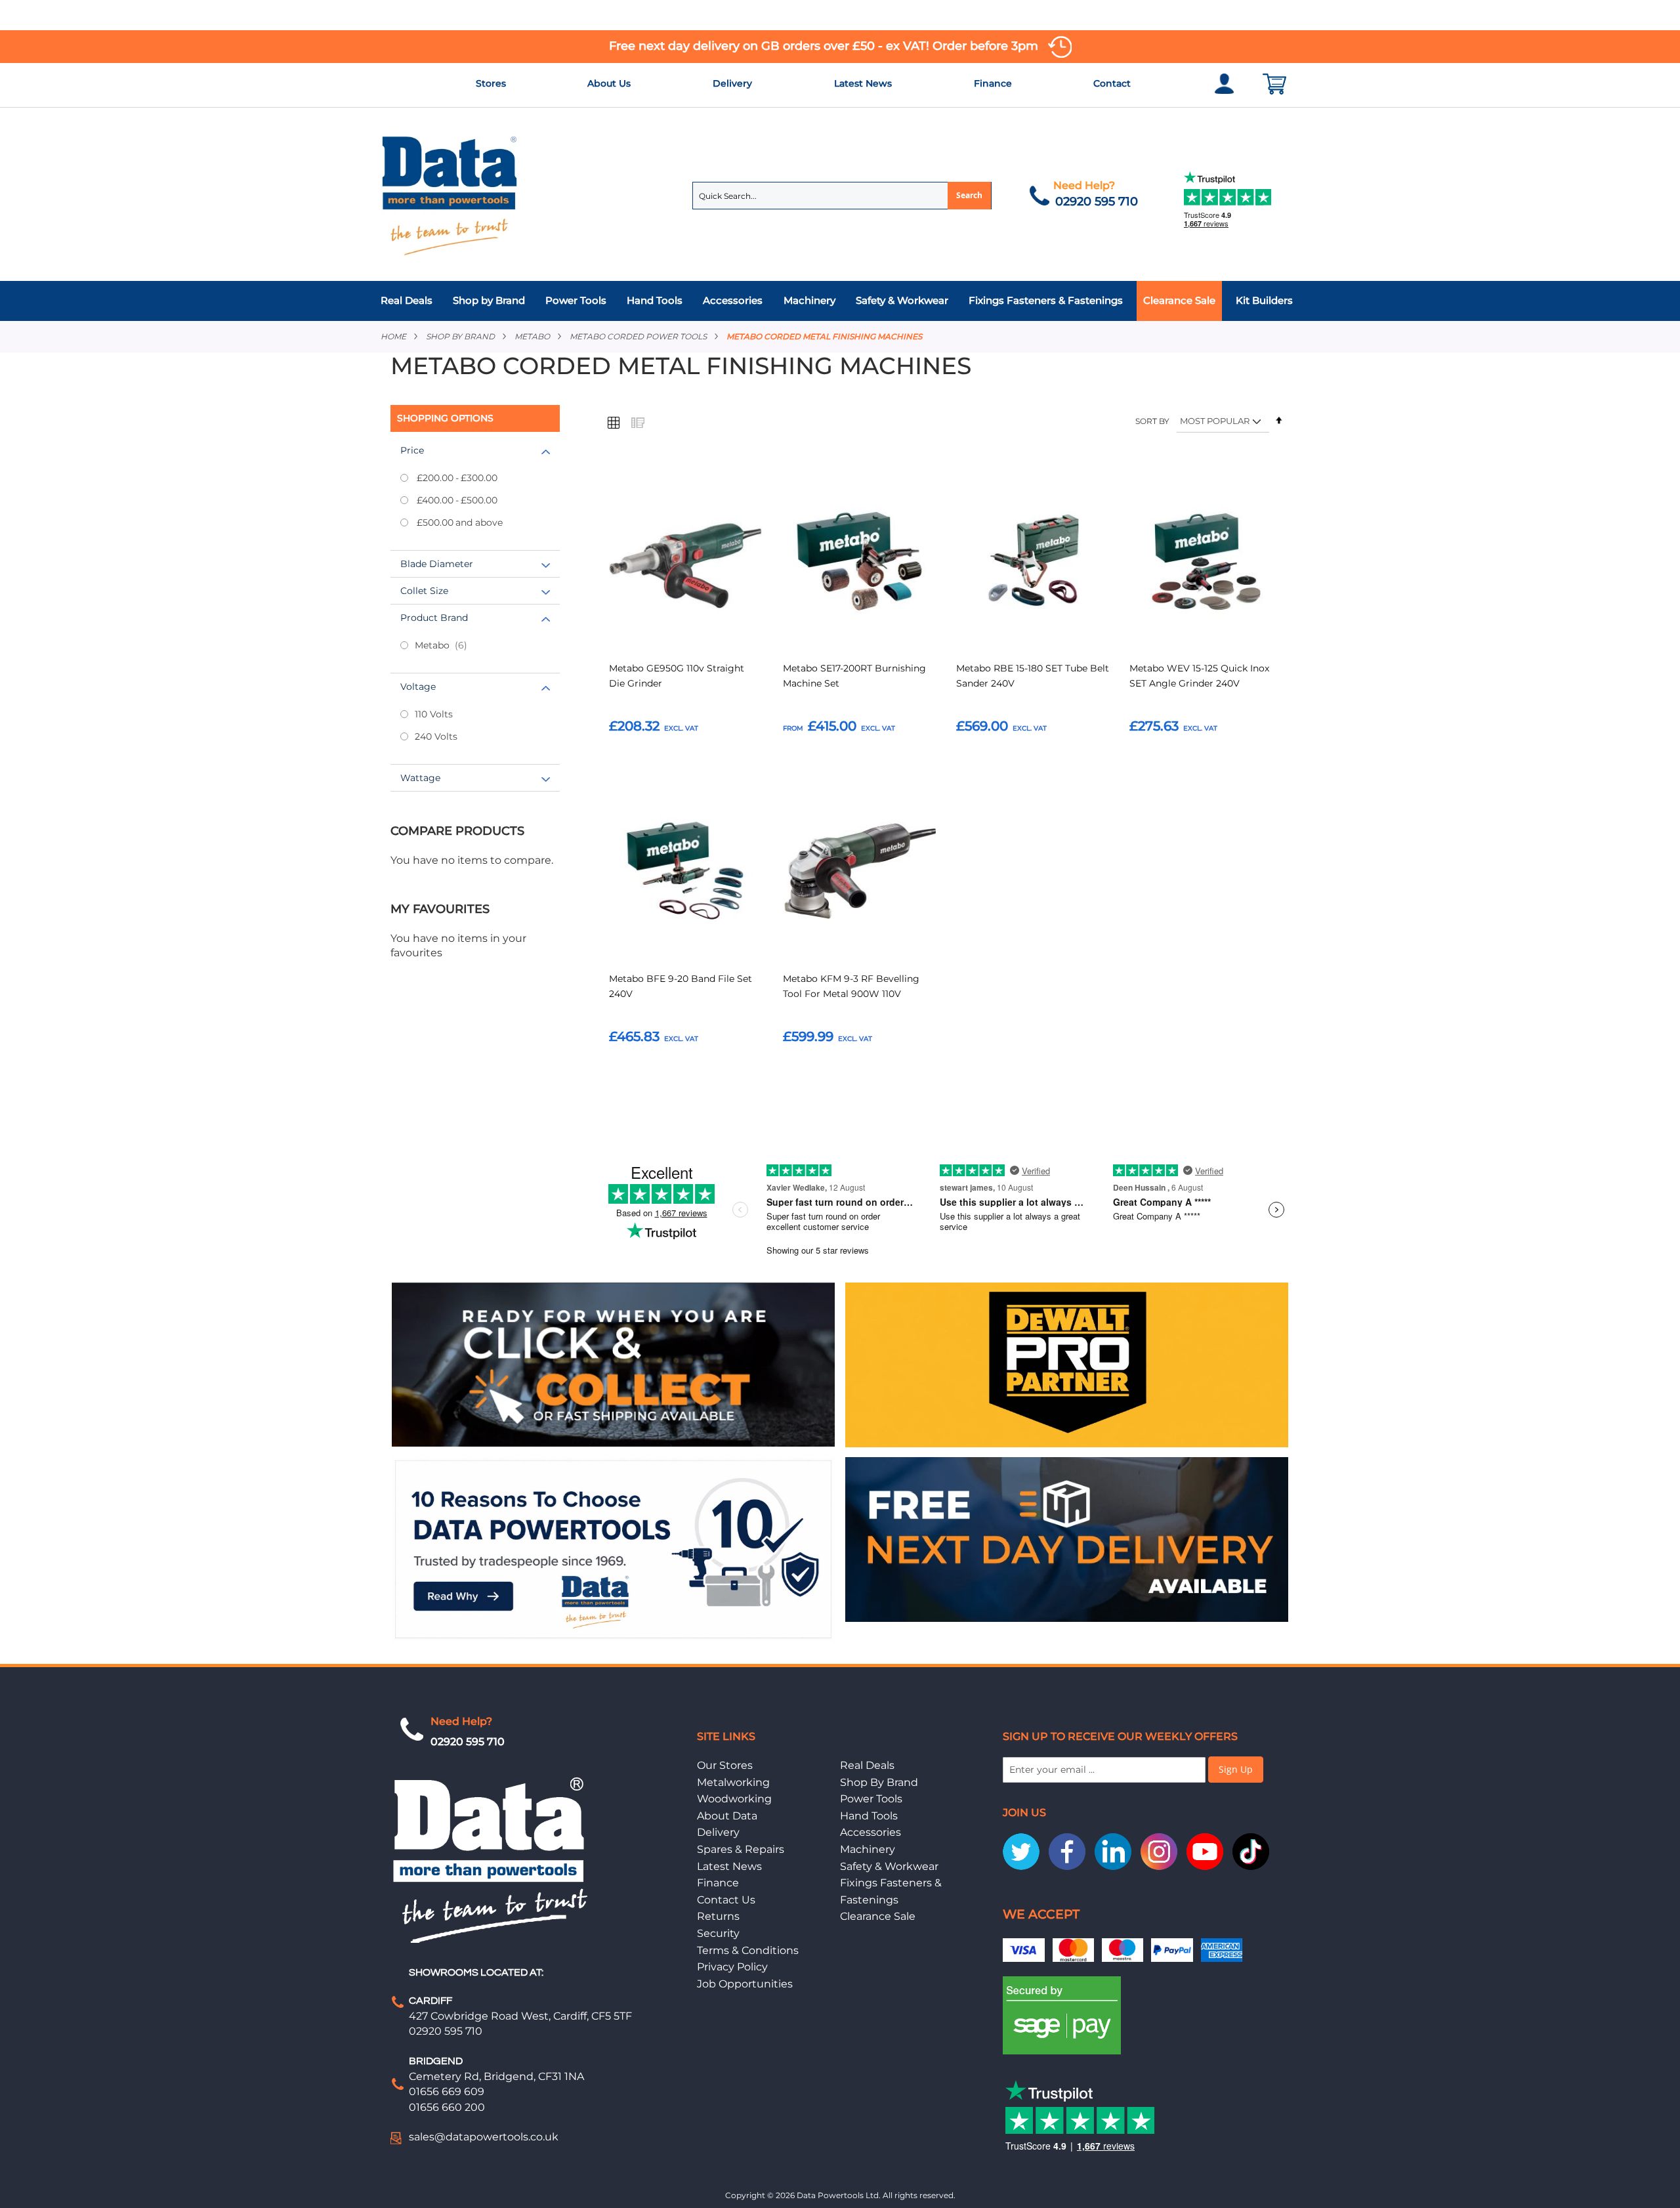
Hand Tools (869, 1816)
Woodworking (734, 1799)
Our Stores (725, 1765)
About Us (609, 83)
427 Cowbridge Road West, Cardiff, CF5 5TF (520, 2016)
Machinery (868, 1849)
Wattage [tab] (420, 778)
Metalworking (733, 1782)
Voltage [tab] (418, 687)
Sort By (1152, 421)
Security (718, 1933)
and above (460, 522)
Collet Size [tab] (424, 591)
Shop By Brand (879, 1782)
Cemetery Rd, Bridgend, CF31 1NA (496, 2076)
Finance (993, 83)
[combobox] (842, 196)
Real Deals (867, 1765)
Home (393, 336)
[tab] (840, 301)
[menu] (840, 301)
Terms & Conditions (748, 1950)
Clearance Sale (878, 1916)
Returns (718, 1916)
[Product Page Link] (686, 563)
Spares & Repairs (741, 1849)
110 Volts (434, 714)
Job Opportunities (745, 1984)
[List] (637, 422)
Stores (491, 83)
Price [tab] (412, 450)
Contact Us (726, 1900)
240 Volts (436, 736)
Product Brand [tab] (434, 618)
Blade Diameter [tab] (437, 564)
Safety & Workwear (889, 1866)
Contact (1112, 83)
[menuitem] (410, 301)
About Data (727, 1816)
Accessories (871, 1832)
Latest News (863, 83)
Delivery (732, 83)
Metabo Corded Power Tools (638, 336)
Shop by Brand (460, 336)
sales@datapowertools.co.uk (484, 2137)
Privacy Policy (732, 1967)
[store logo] (450, 195)
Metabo (532, 336)
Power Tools (871, 1799)
